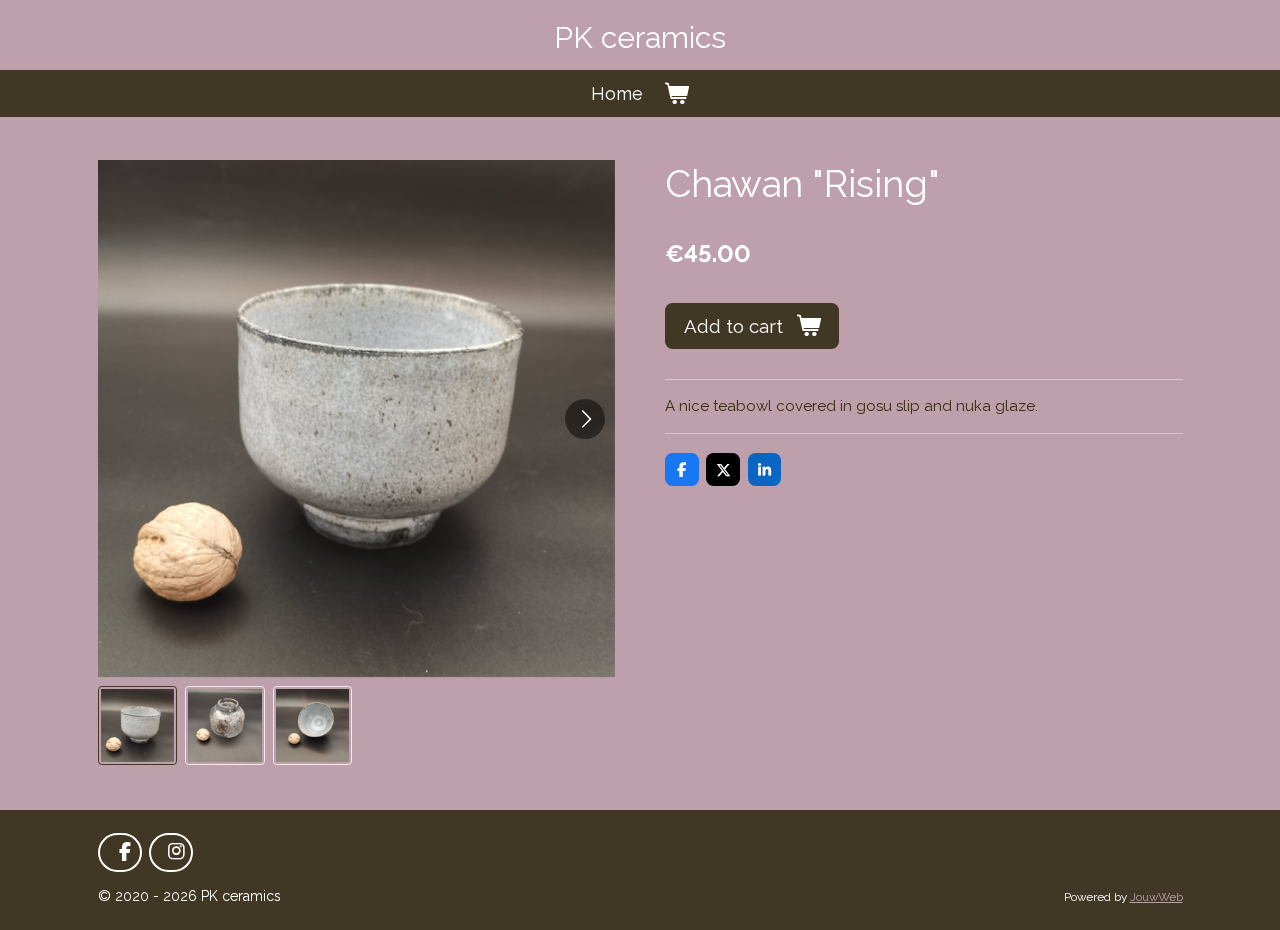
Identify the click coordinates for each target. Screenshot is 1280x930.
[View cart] (675, 93)
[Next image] (585, 419)
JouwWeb (1156, 897)
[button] (138, 726)
